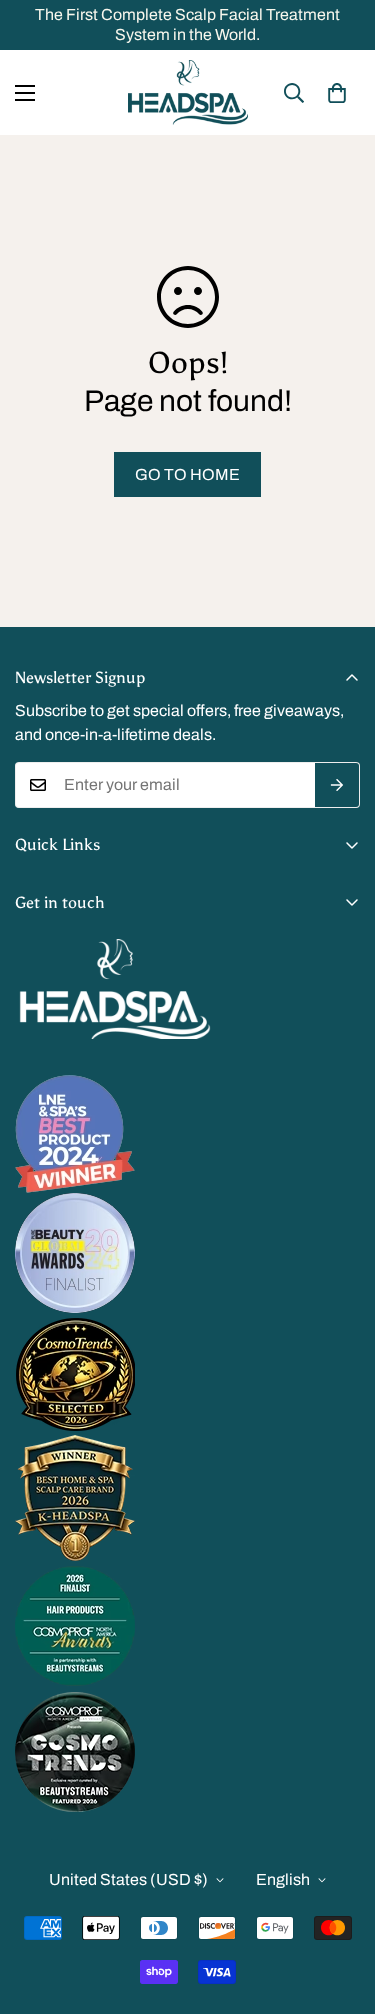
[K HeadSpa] (188, 92)
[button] (337, 93)
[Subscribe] (337, 785)
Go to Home (187, 474)
